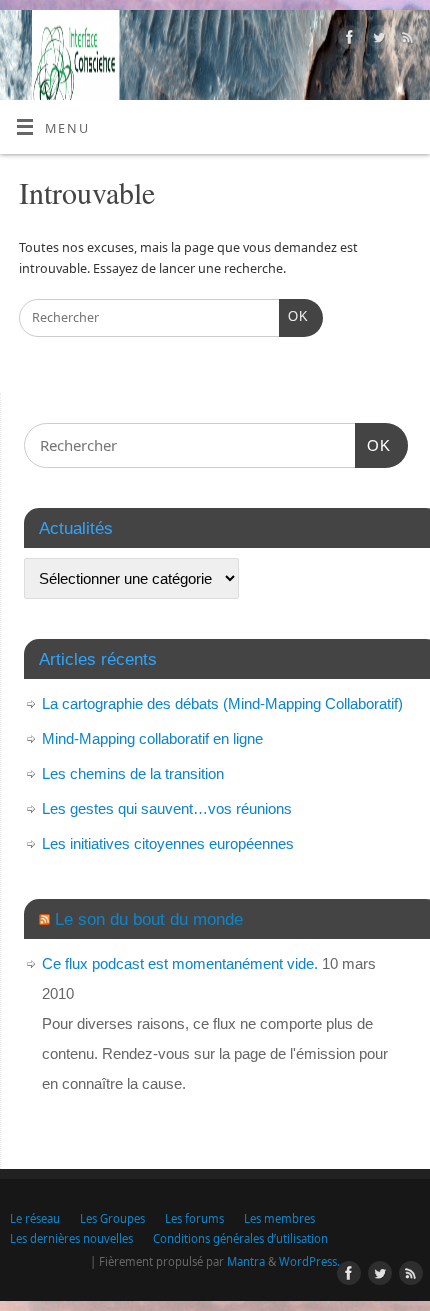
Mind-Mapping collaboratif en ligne (152, 738)
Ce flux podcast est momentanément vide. (180, 963)
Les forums (194, 1218)
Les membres (279, 1218)
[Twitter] (376, 40)
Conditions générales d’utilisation (240, 1238)
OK (294, 316)
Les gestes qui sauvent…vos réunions (167, 808)
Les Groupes (112, 1218)
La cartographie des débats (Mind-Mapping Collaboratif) (222, 703)
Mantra (246, 1261)
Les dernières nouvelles (71, 1238)
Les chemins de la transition (133, 773)
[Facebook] (347, 40)
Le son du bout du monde (149, 919)
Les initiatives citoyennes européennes (168, 843)
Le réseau (35, 1218)
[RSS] (405, 40)
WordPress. (309, 1261)
